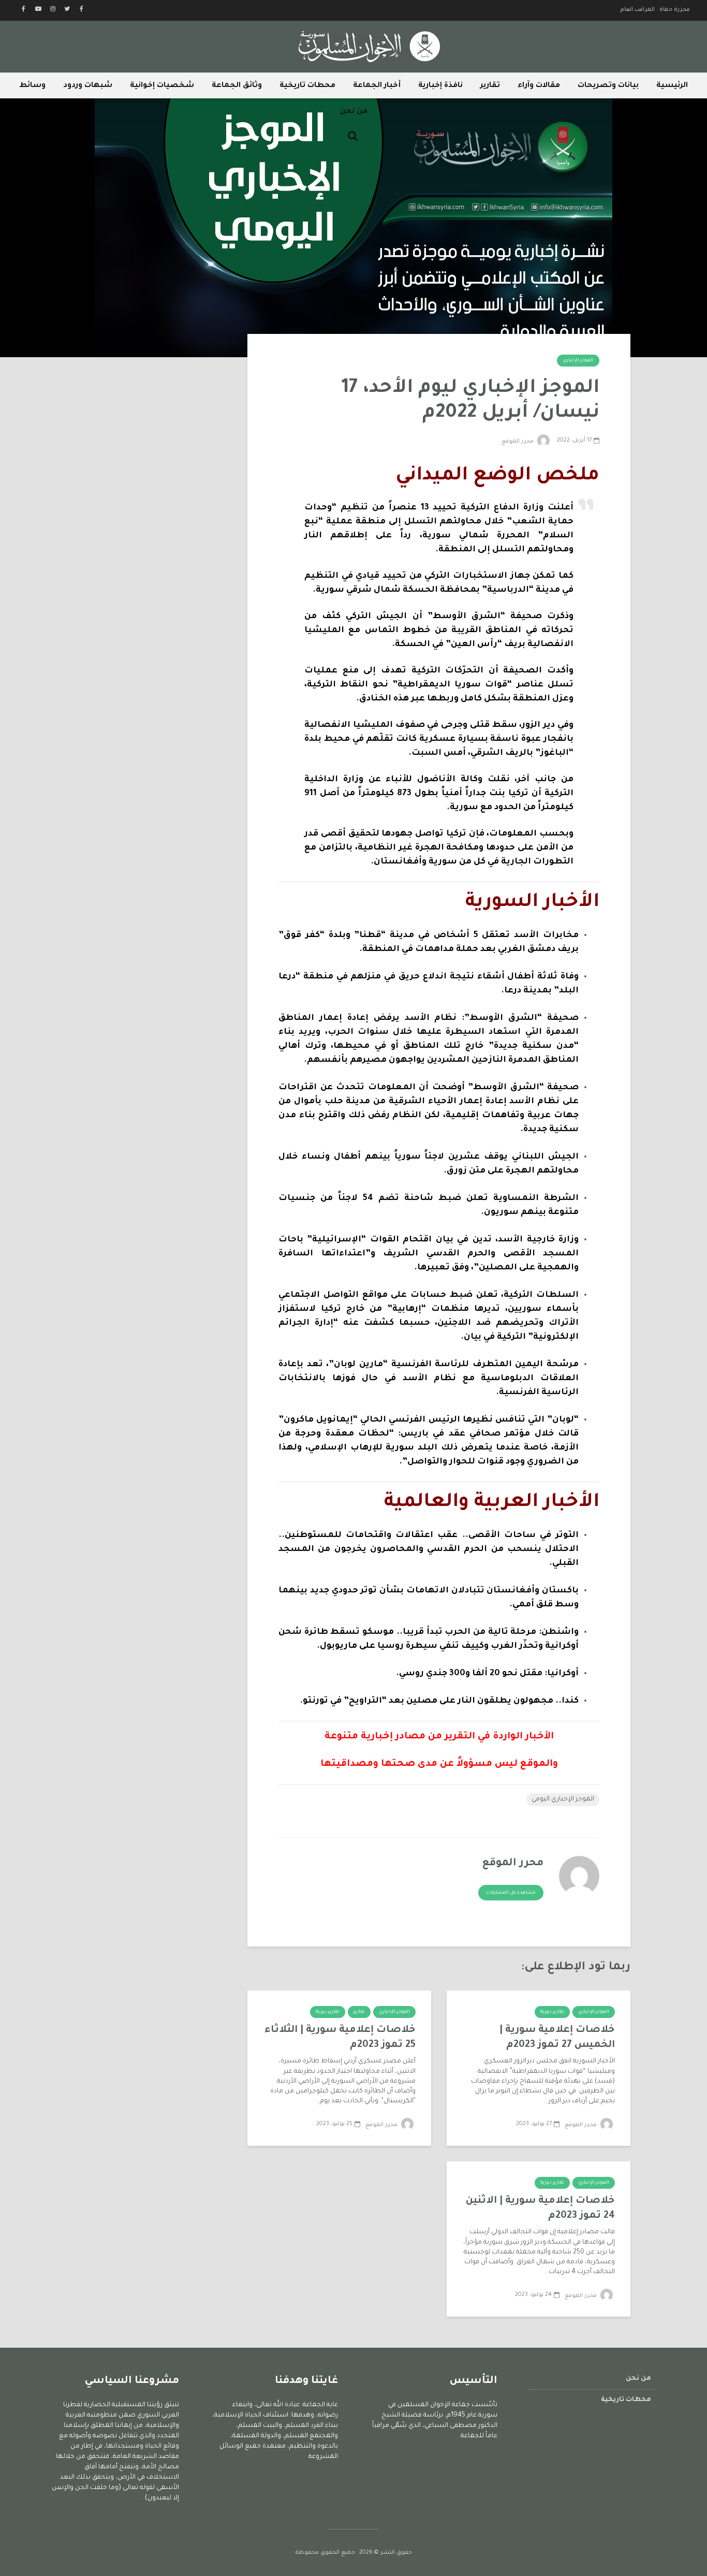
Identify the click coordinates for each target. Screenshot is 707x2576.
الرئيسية (672, 86)
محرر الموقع (518, 442)
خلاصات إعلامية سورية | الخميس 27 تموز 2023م (557, 2038)
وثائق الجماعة (237, 86)
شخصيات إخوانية (162, 86)
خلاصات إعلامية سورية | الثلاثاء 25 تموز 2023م (340, 2038)
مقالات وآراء (539, 86)
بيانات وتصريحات (608, 86)
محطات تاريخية (307, 86)
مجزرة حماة (675, 10)
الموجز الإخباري (578, 361)
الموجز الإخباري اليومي (563, 1799)
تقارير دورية (552, 2012)
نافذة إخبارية (440, 86)
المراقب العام (638, 10)
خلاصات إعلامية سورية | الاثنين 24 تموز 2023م (540, 2208)
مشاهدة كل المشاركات (511, 1893)
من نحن (353, 112)
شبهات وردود (88, 86)
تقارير (490, 86)
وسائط (32, 86)
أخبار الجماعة (377, 86)
